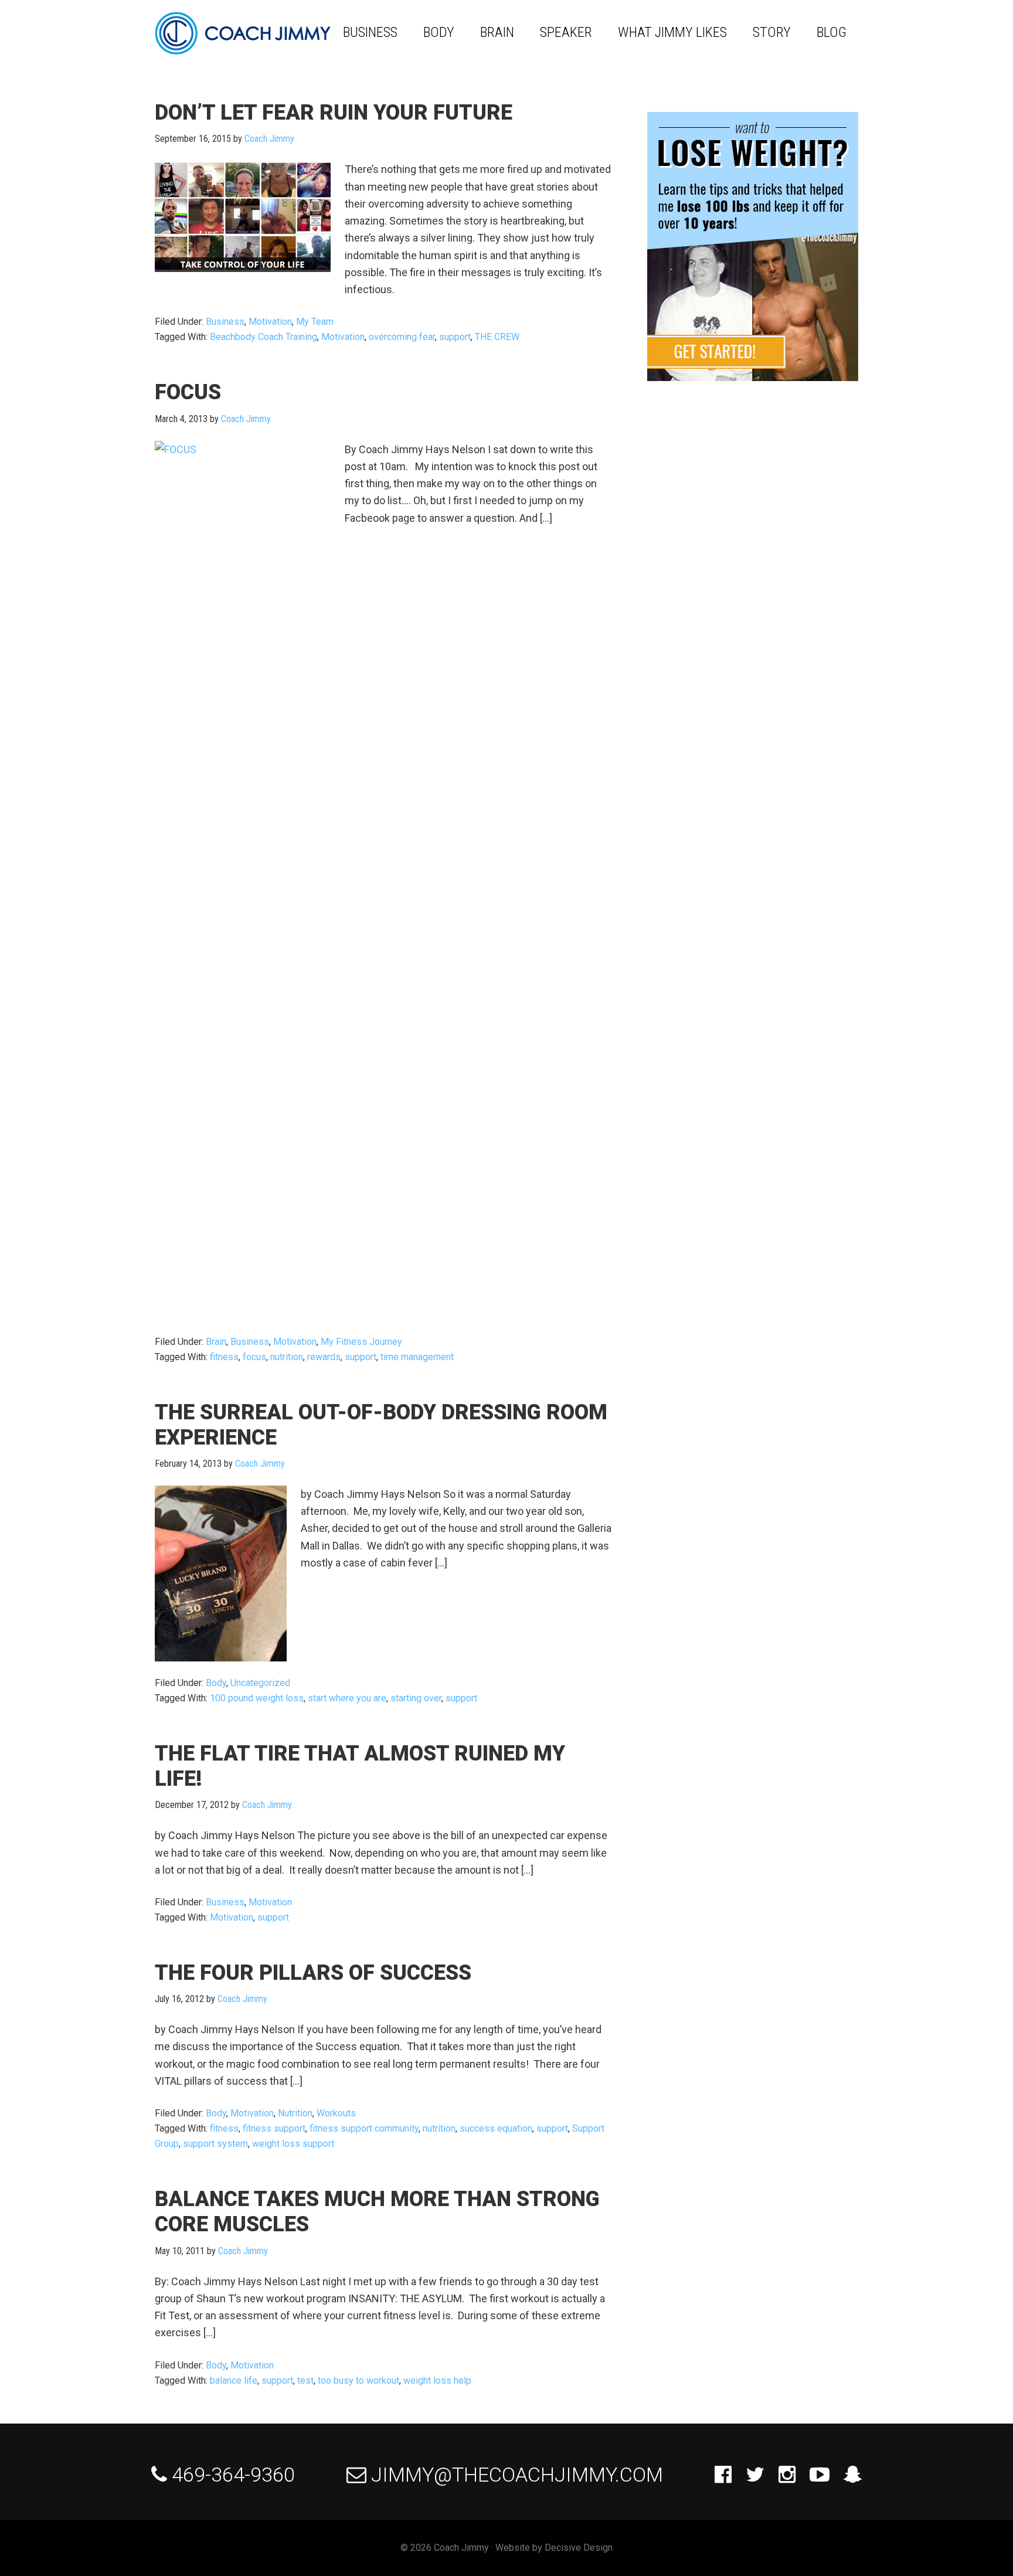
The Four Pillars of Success (313, 1973)
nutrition (287, 1357)
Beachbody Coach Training (264, 337)
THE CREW (497, 337)
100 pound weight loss (257, 1698)
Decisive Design (579, 2548)
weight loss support (293, 2144)
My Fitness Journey (361, 1342)
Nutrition (295, 2113)
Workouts (336, 2113)
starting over (416, 1698)
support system (215, 2144)
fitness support (274, 2128)
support (455, 337)
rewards (324, 1357)
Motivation (270, 322)
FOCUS (188, 392)
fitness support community (364, 2128)
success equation (496, 2128)
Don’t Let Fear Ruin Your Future (334, 113)
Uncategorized (260, 1683)
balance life (234, 2380)
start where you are (347, 1698)
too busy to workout (358, 2380)
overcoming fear (402, 337)
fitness (224, 1357)
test (305, 2380)
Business (225, 322)
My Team (315, 322)
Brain (216, 1342)
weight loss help (437, 2380)
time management (417, 1357)
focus (254, 1357)
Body (216, 1683)
